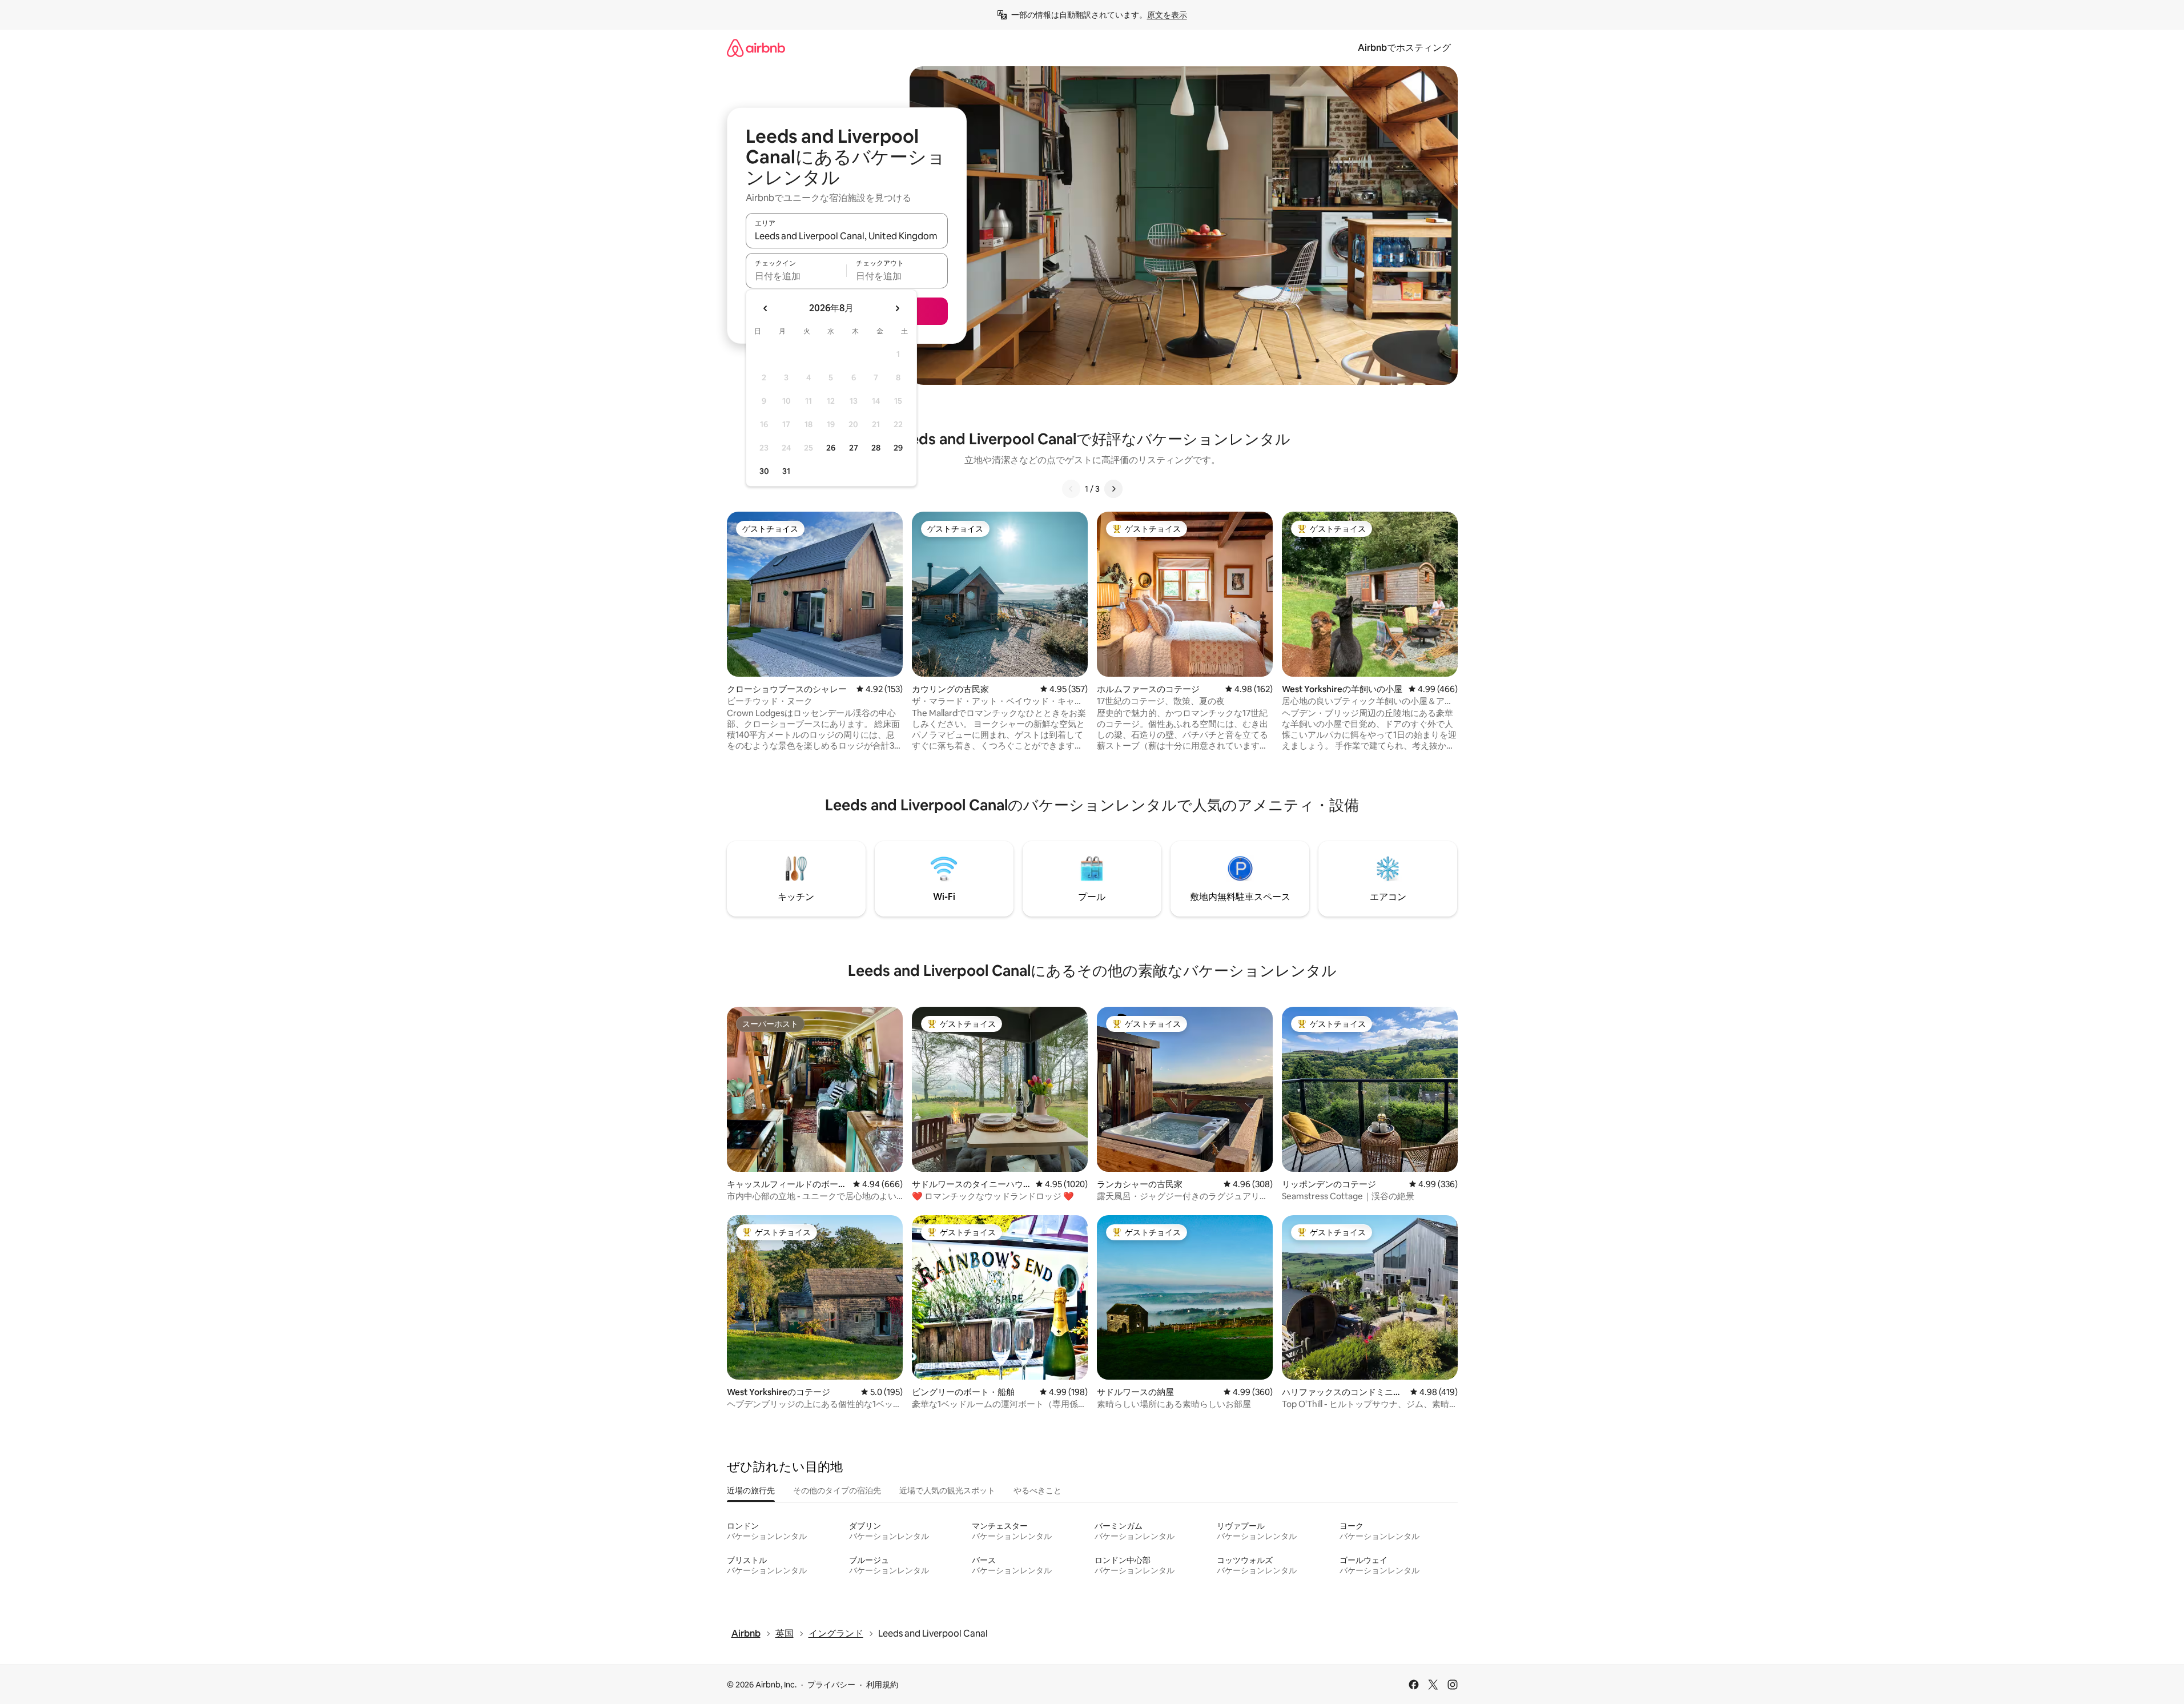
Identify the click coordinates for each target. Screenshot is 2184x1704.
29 (898, 448)
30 (764, 471)
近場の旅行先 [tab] (751, 1490)
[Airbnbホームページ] (756, 48)
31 (786, 471)
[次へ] (1113, 489)
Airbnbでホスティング (1404, 48)
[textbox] (796, 276)
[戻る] (1071, 489)
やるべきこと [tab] (1037, 1490)
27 (854, 448)
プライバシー (831, 1685)
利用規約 (882, 1685)
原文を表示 (1167, 15)
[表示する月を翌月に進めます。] (897, 308)
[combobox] (847, 236)
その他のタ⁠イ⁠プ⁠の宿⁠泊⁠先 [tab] (837, 1490)
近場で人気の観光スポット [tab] (947, 1490)
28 (876, 448)
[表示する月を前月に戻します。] (766, 308)
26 (831, 448)
